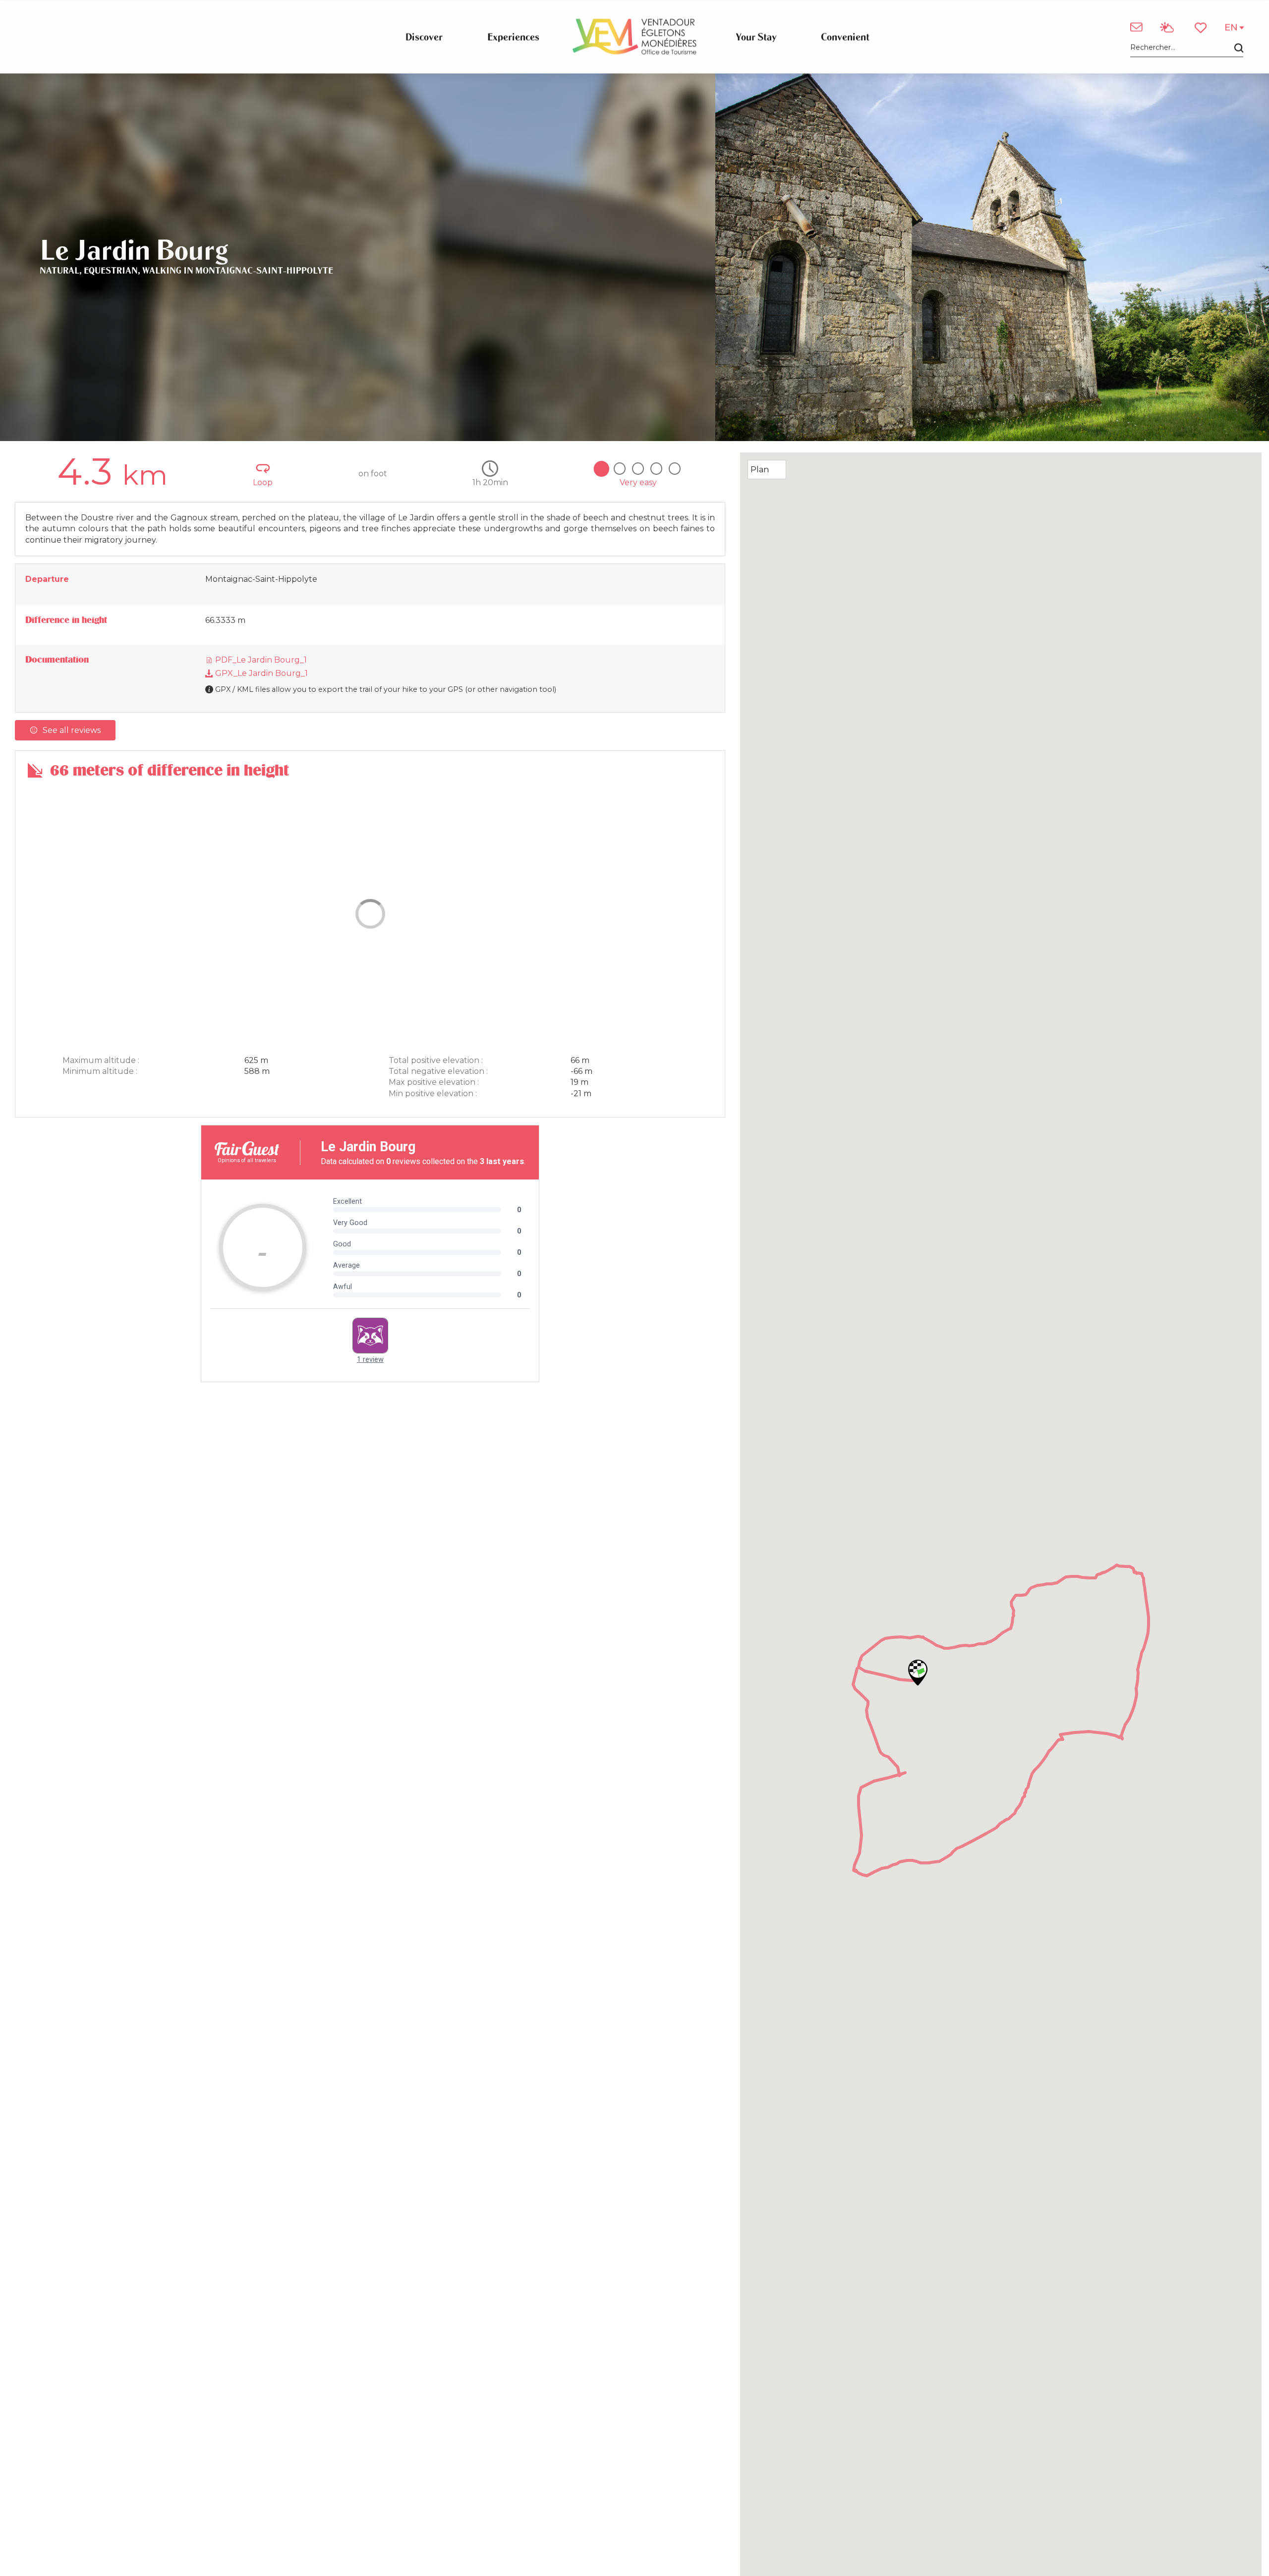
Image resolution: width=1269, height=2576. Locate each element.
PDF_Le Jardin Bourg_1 (260, 660)
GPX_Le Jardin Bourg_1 (260, 673)
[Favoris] (1202, 28)
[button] (1187, 48)
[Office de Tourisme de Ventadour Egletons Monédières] (634, 37)
